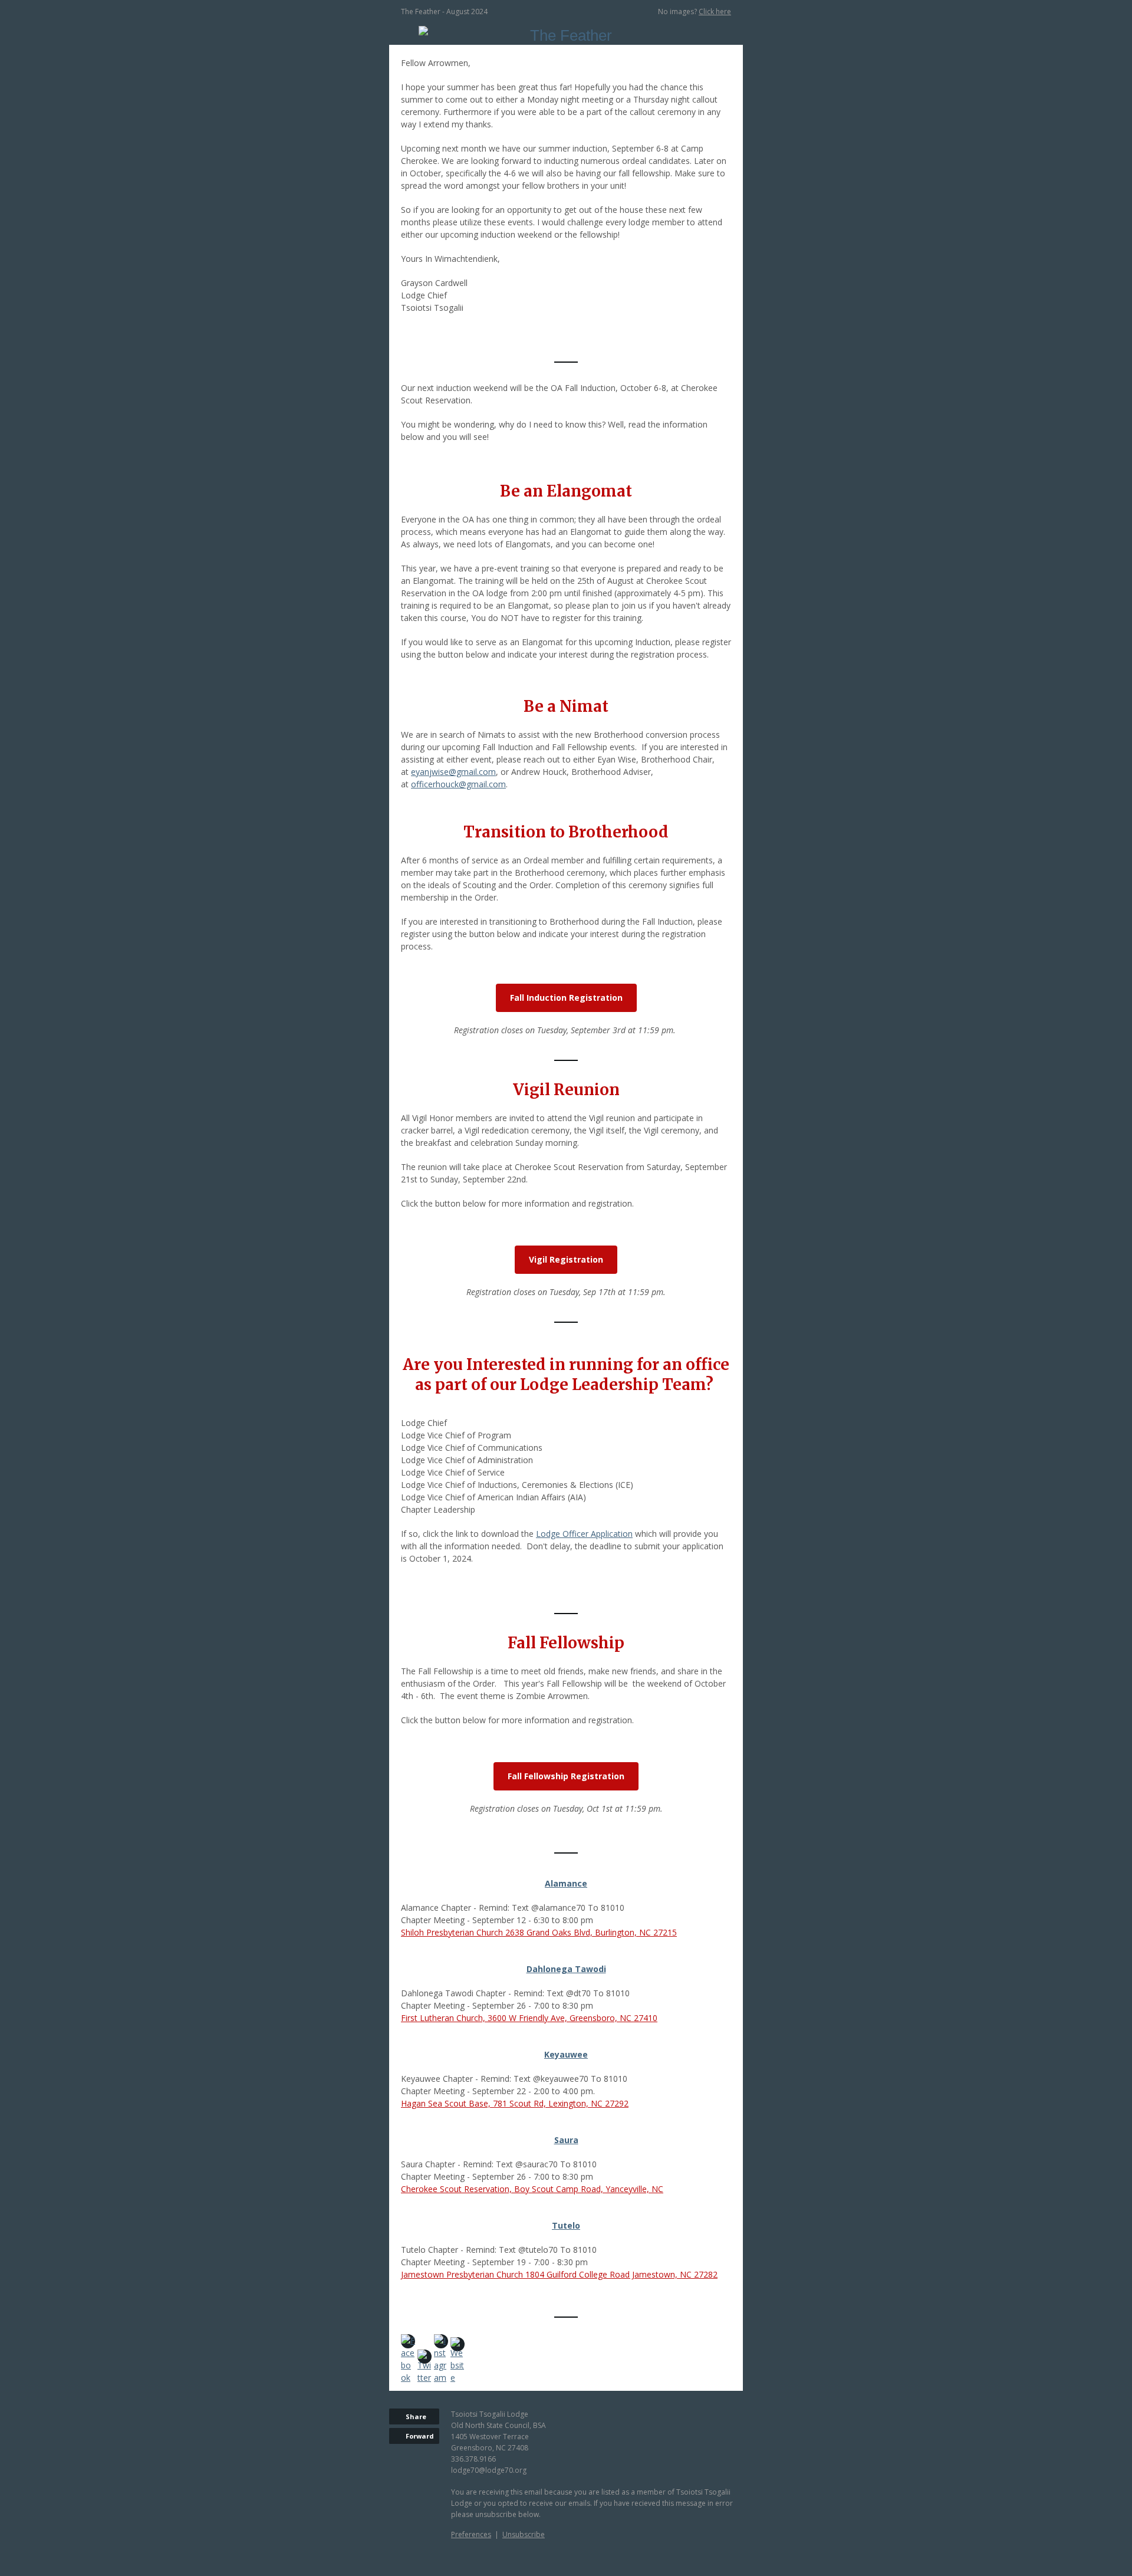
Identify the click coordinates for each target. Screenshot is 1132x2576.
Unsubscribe (524, 2534)
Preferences (471, 2534)
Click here (715, 11)
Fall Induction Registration (566, 998)
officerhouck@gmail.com (458, 784)
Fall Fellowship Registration (566, 1776)
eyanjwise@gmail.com (453, 772)
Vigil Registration (566, 1259)
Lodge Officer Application (584, 1534)
